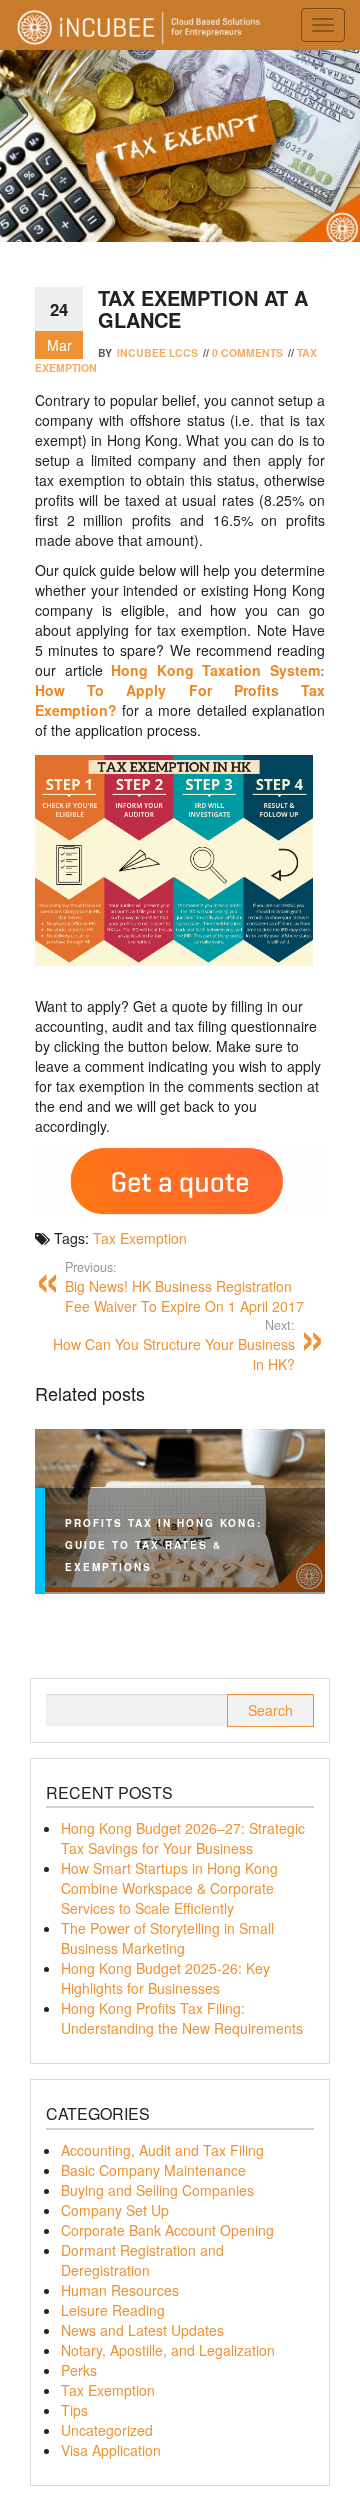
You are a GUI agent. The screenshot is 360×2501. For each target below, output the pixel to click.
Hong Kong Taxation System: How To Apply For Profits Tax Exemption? (180, 690)
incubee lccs (157, 352)
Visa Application (111, 2450)
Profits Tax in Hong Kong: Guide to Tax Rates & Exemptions (163, 1545)
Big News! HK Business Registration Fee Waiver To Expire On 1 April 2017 (184, 1287)
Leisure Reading (113, 2310)
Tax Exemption (140, 1238)
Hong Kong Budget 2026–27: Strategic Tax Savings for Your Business (183, 1838)
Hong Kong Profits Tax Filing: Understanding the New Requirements (182, 2018)
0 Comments (247, 352)
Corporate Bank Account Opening (167, 2230)
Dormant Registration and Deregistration (142, 2260)
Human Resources (120, 2290)
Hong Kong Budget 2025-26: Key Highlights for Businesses (165, 1978)
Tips (74, 2410)
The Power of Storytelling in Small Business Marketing (167, 1938)
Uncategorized (107, 2430)
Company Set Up (115, 2210)
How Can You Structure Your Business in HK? (174, 1345)
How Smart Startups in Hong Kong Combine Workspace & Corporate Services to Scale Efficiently (169, 1888)
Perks (79, 2370)
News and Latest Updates (142, 2330)
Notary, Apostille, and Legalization (168, 2350)
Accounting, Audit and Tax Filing (162, 2150)
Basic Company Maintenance (153, 2170)
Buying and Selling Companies (157, 2190)
